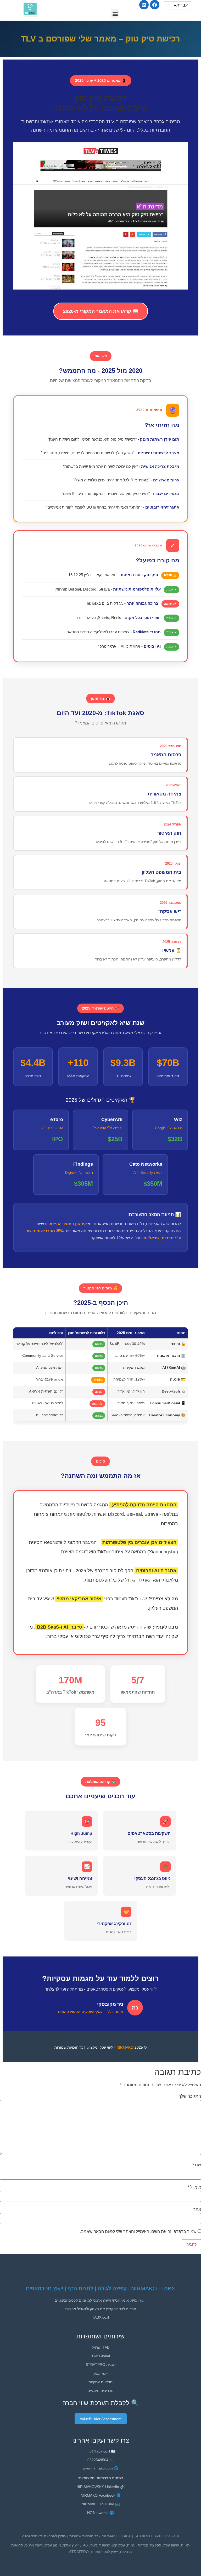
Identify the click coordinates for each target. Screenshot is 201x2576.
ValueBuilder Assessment (101, 2419)
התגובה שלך (189, 2096)
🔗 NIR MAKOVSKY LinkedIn (100, 2487)
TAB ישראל (101, 2347)
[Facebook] (155, 5)
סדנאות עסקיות (100, 2382)
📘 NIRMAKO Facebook (101, 2495)
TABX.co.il (100, 2317)
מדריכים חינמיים (100, 2391)
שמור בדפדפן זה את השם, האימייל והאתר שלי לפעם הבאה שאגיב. (138, 2232)
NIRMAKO (125, 2047)
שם (197, 2165)
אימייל (194, 2187)
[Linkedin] (144, 5)
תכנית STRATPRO (101, 2365)
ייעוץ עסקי (100, 2373)
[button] (115, 14)
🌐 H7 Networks (100, 2513)
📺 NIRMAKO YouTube (100, 2504)
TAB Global (101, 2356)
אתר (197, 2209)
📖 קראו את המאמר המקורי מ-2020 (101, 311)
